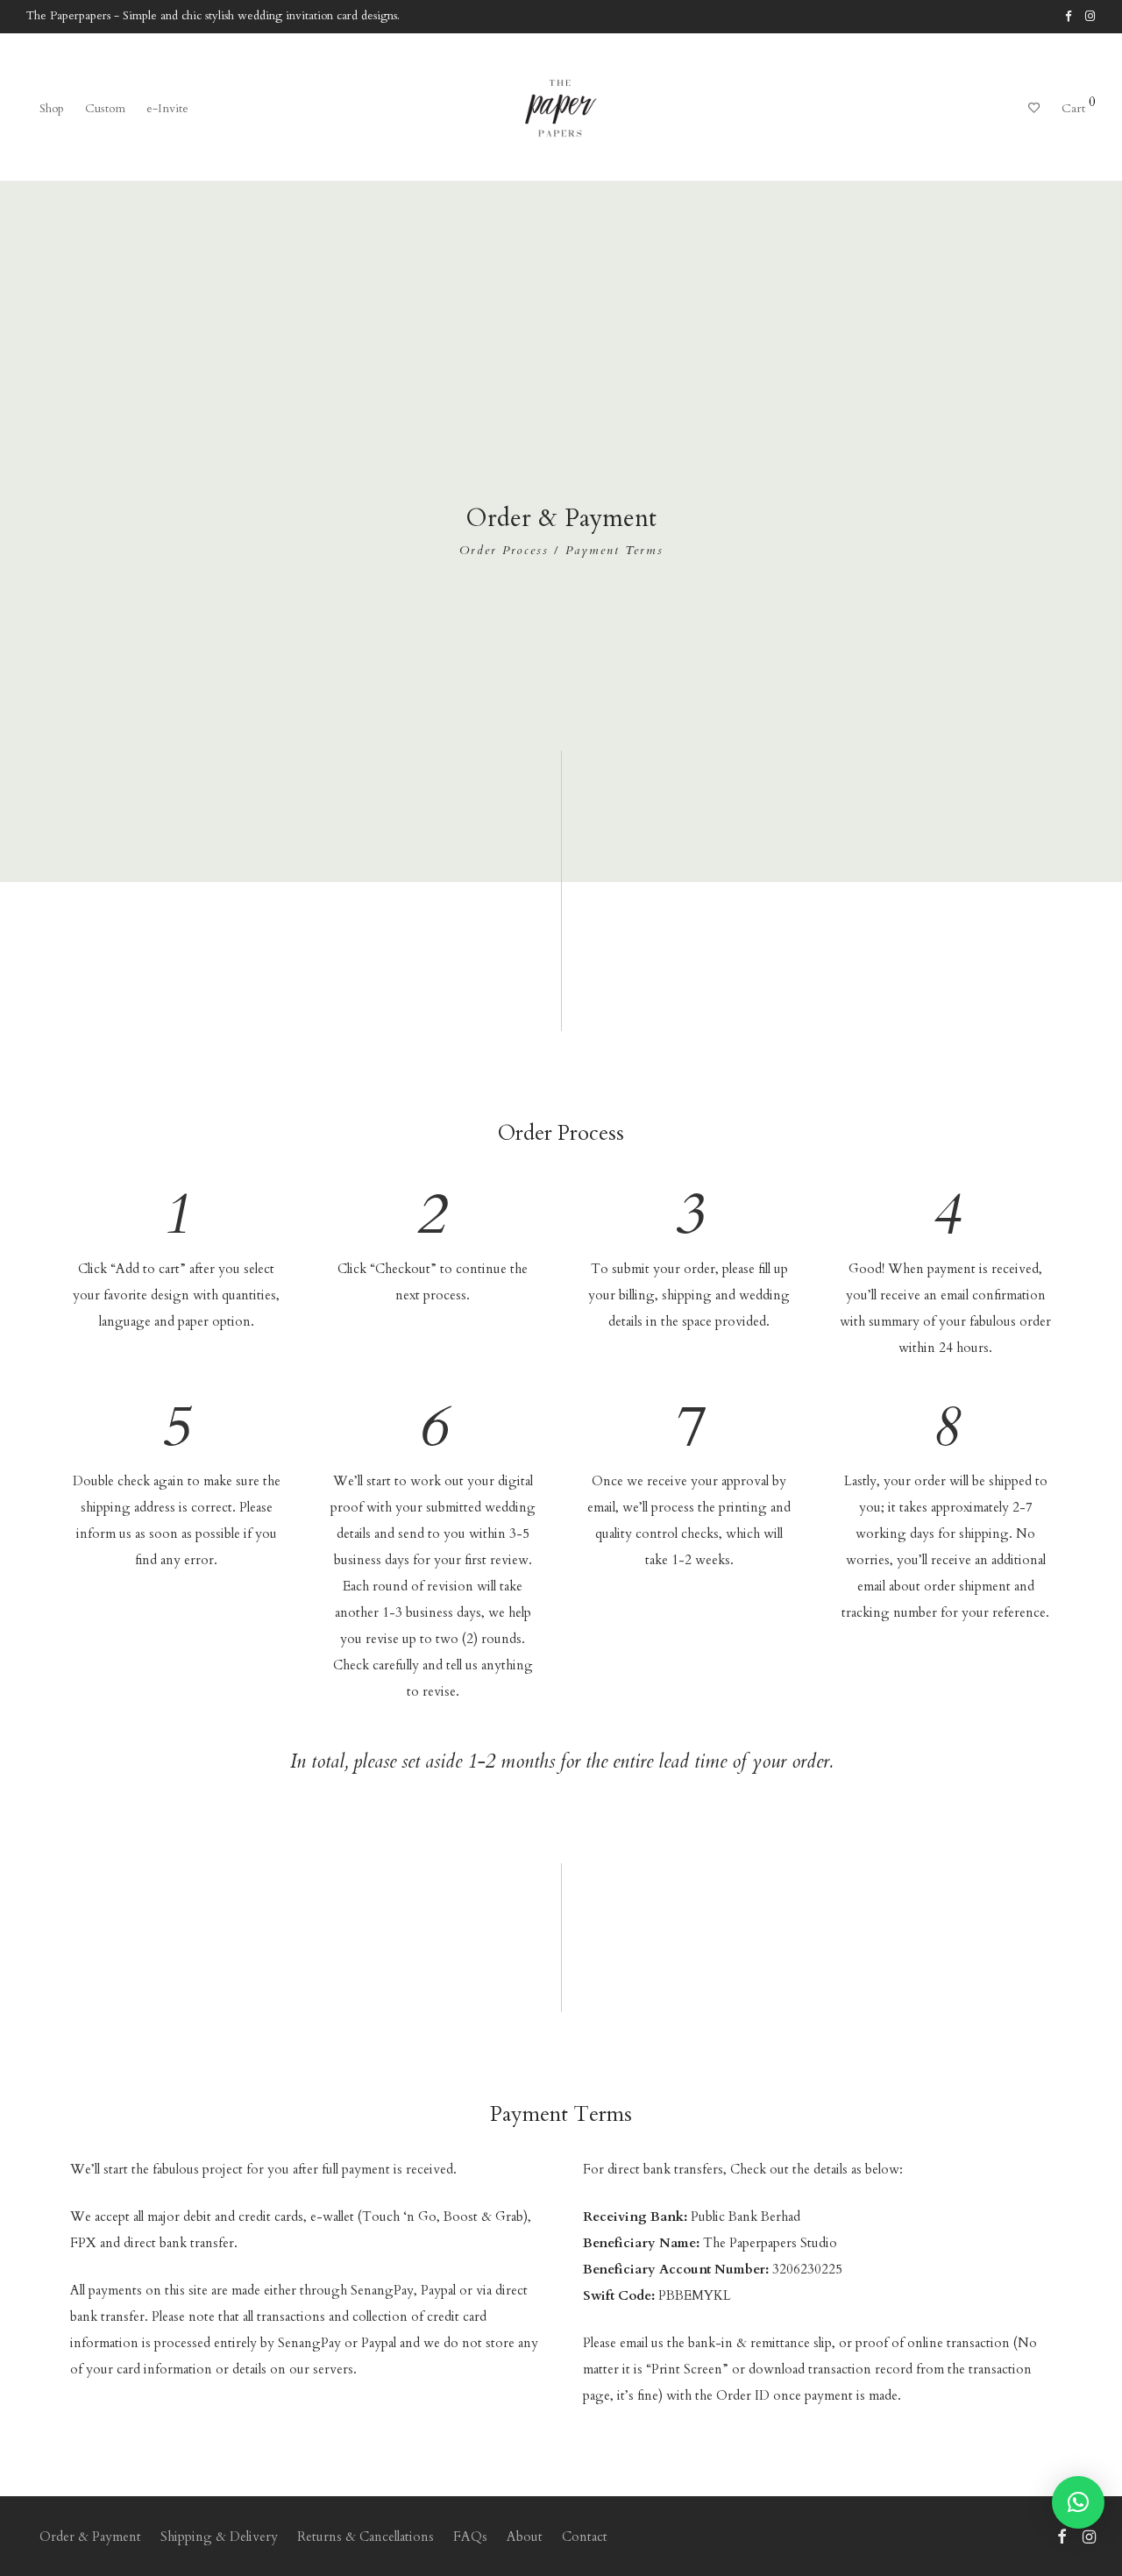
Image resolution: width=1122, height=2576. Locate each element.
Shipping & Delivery (219, 2537)
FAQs (470, 2537)
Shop (52, 108)
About (525, 2537)
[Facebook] (1069, 16)
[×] (1078, 2502)
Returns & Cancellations (366, 2537)
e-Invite (167, 108)
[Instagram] (1090, 16)
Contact (585, 2537)
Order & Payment (90, 2537)
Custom (105, 108)
